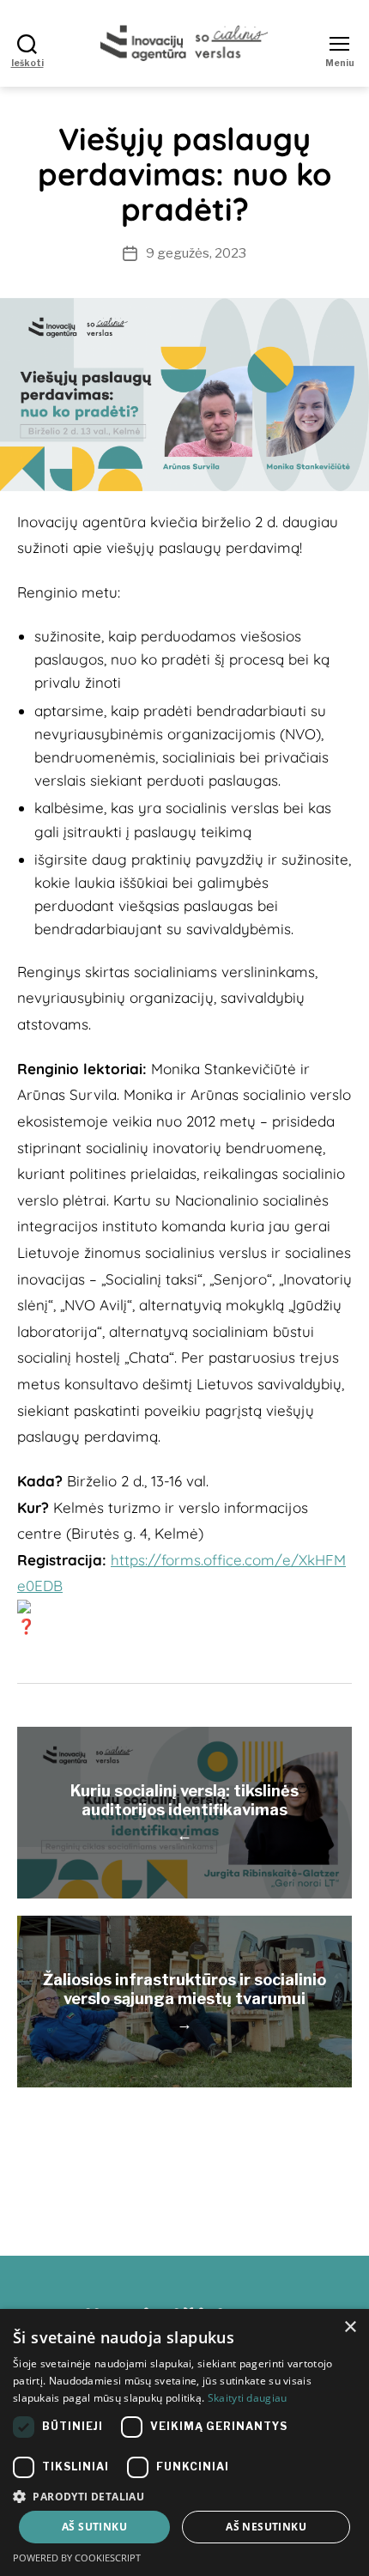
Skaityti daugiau (248, 2398)
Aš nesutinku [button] (266, 2527)
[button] (184, 2496)
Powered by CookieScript (77, 2558)
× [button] (350, 2327)
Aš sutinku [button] (94, 2527)
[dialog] (184, 2442)
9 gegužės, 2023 (196, 253)
